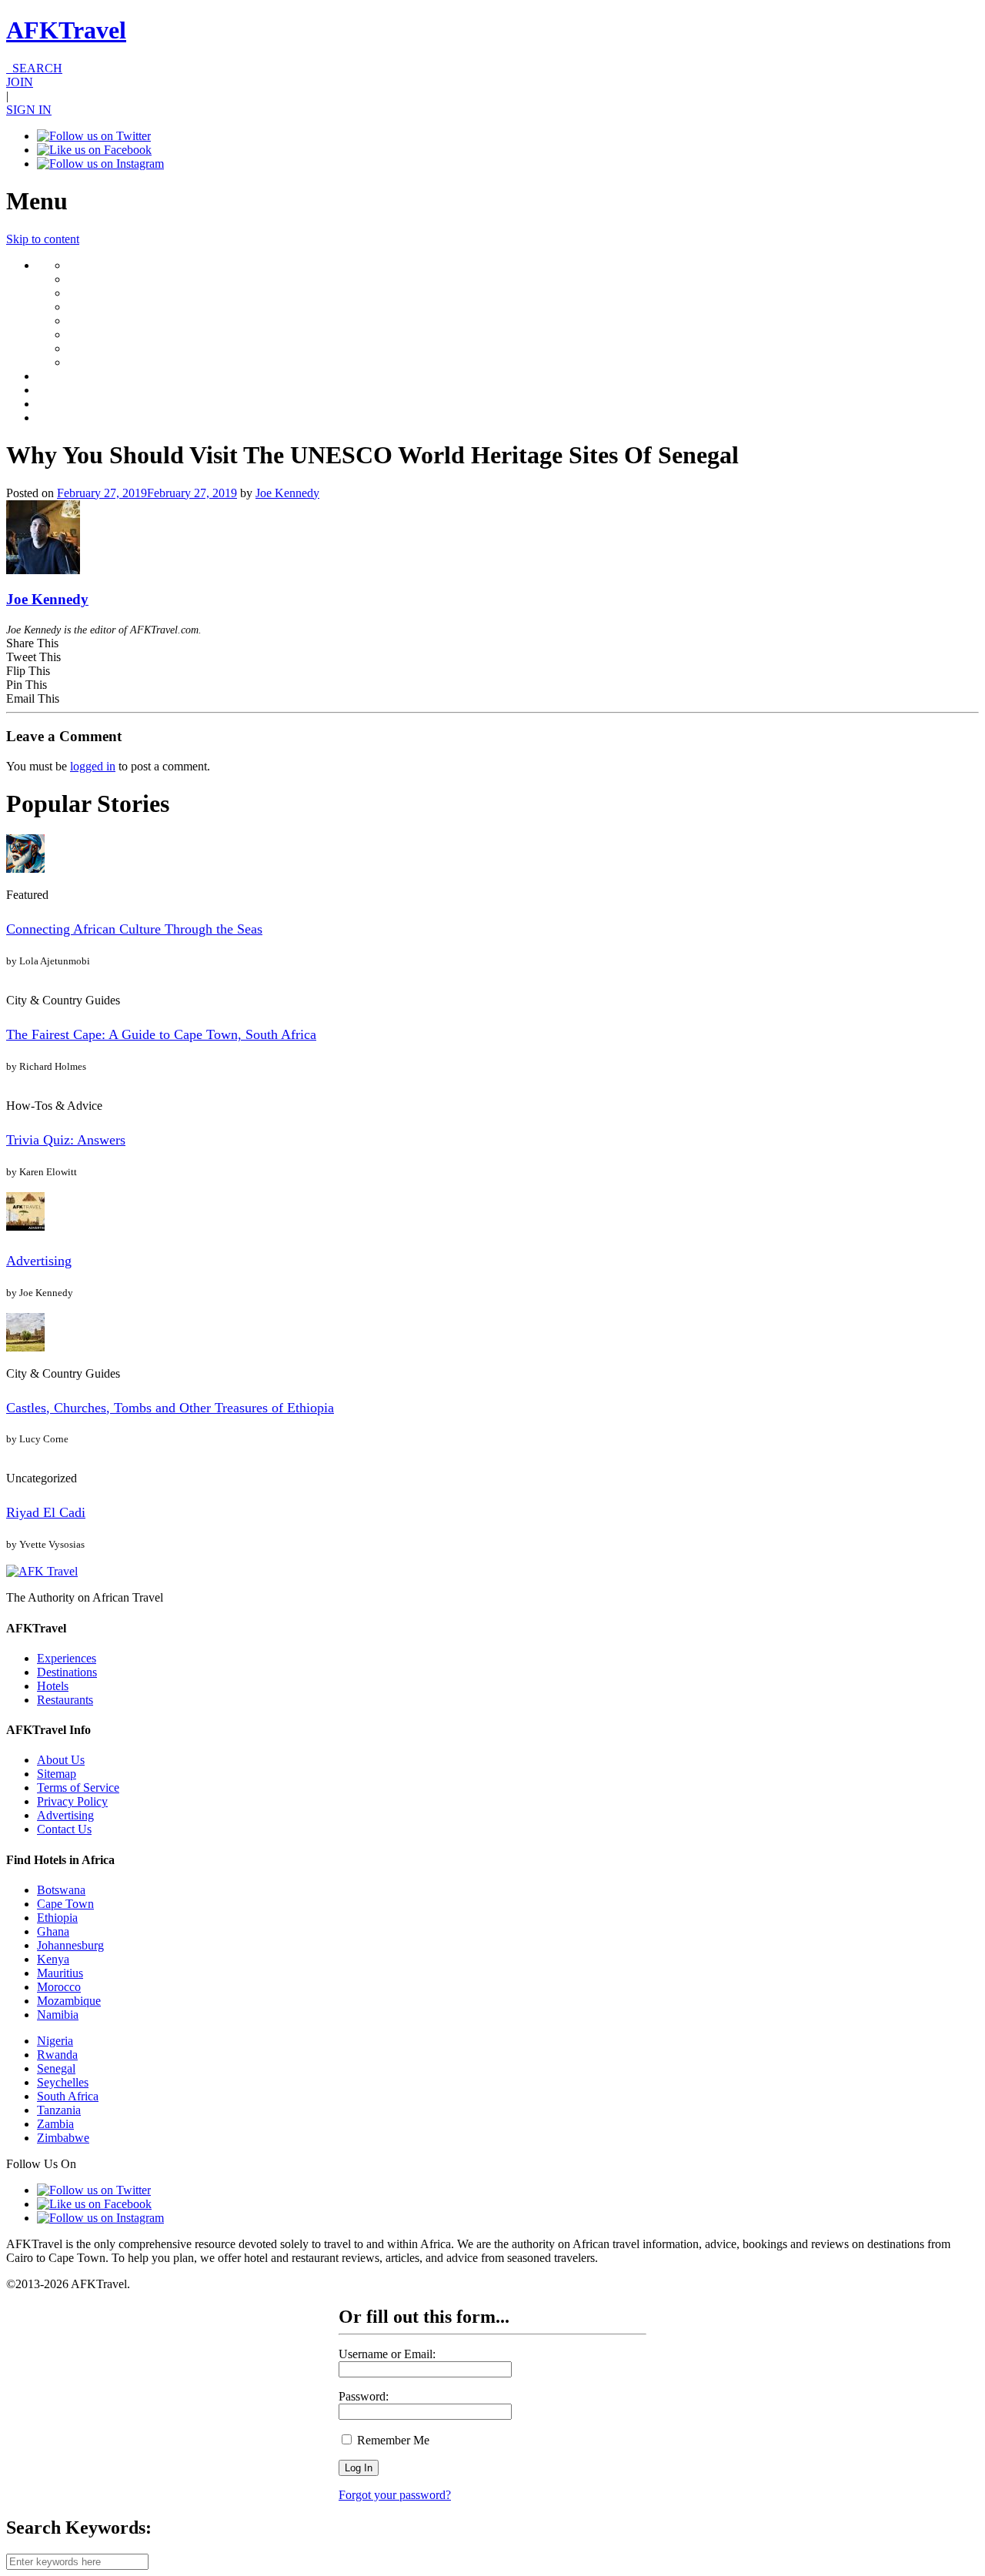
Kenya (53, 1959)
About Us (61, 1760)
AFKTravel (66, 30)
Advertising (39, 1261)
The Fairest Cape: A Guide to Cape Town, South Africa (161, 1034)
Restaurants (65, 1700)
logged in (93, 766)
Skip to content (43, 239)
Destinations (67, 1672)
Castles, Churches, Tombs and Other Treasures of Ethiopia (170, 1408)
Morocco (59, 1987)
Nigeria (55, 2041)
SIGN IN (29, 110)
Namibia (58, 2015)
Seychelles (63, 2082)
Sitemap (57, 1774)
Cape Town (65, 1904)
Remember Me (392, 2440)
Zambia (55, 2124)
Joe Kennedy (287, 493)
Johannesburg (70, 1945)
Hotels (53, 1686)
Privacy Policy (72, 1801)
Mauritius (60, 1973)
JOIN (20, 82)
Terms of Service (78, 1787)
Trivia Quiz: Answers (66, 1140)
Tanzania (59, 2110)
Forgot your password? (395, 2495)
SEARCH (34, 68)
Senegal (56, 2068)
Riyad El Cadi (46, 1512)
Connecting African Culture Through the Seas (134, 929)
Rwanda (57, 2055)
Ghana (53, 1931)
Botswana (61, 1890)
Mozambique (69, 2001)
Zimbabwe (63, 2138)
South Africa (68, 2096)
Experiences (67, 1658)
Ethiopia (57, 1918)
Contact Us (64, 1829)
